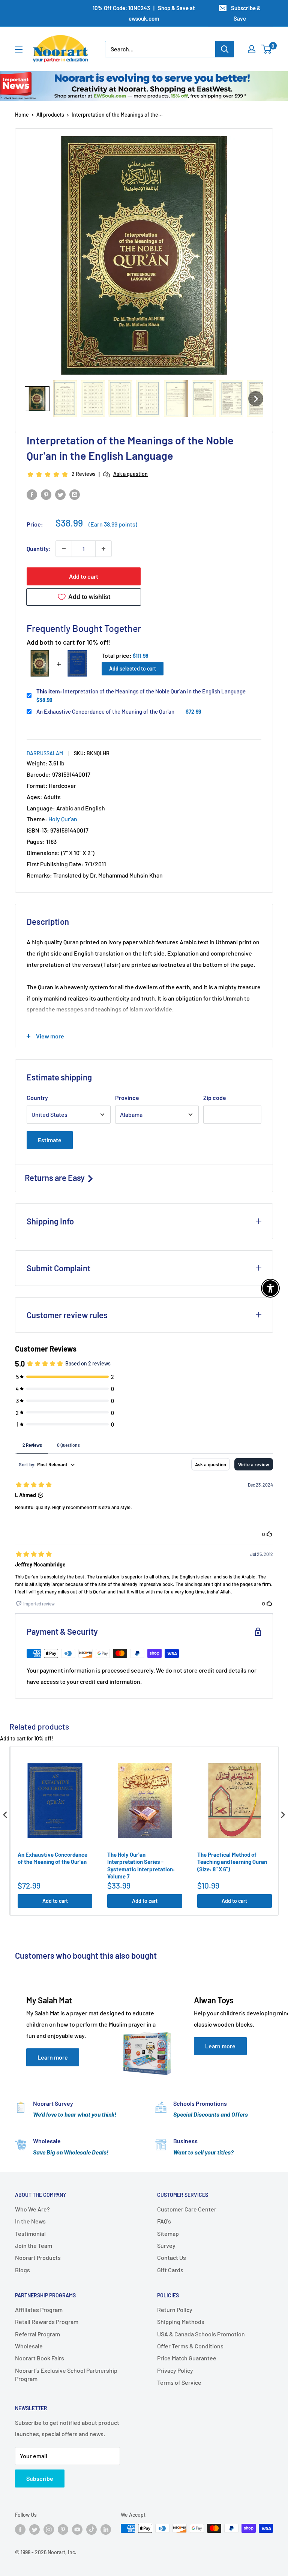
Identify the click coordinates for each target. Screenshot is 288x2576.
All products (50, 115)
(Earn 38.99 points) (113, 524)
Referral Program (37, 2334)
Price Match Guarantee (187, 2358)
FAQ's (164, 2221)
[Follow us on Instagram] (49, 2529)
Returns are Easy (55, 1178)
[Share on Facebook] (32, 494)
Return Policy (175, 2310)
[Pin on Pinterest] (46, 494)
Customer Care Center (187, 2209)
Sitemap (168, 2233)
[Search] (225, 49)
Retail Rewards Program (47, 2322)
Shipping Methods (181, 2322)
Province (127, 1097)
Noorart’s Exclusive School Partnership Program (66, 2374)
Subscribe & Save (246, 13)
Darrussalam (45, 753)
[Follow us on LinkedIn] (106, 2529)
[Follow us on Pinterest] (63, 2529)
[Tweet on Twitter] (60, 494)
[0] (267, 49)
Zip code (215, 1097)
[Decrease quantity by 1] (64, 549)
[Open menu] (19, 50)
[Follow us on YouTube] (77, 2529)
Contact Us (172, 2257)
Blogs (22, 2270)
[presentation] (5, 1815)
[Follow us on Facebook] (20, 2529)
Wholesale (29, 2346)
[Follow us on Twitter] (34, 2529)
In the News (30, 2221)
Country (37, 1097)
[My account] (252, 49)
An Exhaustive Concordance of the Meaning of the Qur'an (105, 711)
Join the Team (34, 2245)
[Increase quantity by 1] (103, 549)
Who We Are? (32, 2209)
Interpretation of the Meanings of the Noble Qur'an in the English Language (141, 691)
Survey (166, 2245)
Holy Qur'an (63, 819)
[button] (37, 399)
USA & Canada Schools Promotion (201, 2334)
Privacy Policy (175, 2370)
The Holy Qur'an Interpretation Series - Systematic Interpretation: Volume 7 (141, 1866)
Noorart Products (38, 2257)
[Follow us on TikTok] (91, 2529)
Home (22, 115)
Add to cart (84, 576)
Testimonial (30, 2233)
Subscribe (40, 2478)
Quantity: (39, 548)
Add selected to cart (133, 668)
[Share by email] (75, 494)
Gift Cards (170, 2270)
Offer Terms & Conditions (190, 2346)
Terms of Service (179, 2382)
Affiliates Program (39, 2310)
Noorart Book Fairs (40, 2358)
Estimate (50, 1140)
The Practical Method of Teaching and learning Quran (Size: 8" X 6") (232, 1862)
